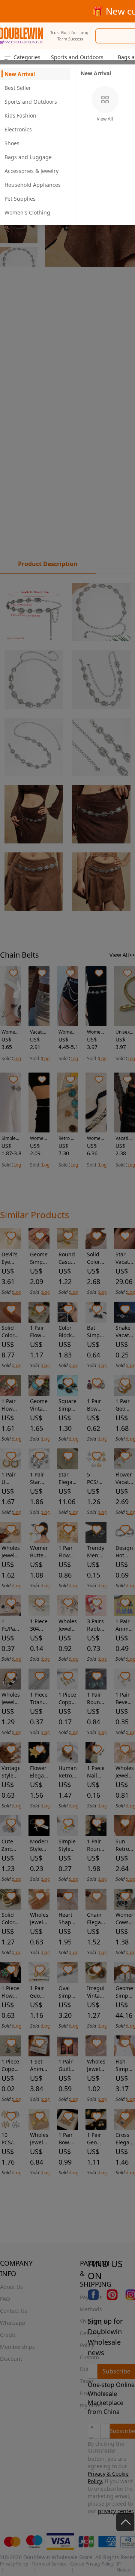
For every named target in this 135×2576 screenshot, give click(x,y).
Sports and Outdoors (77, 57)
